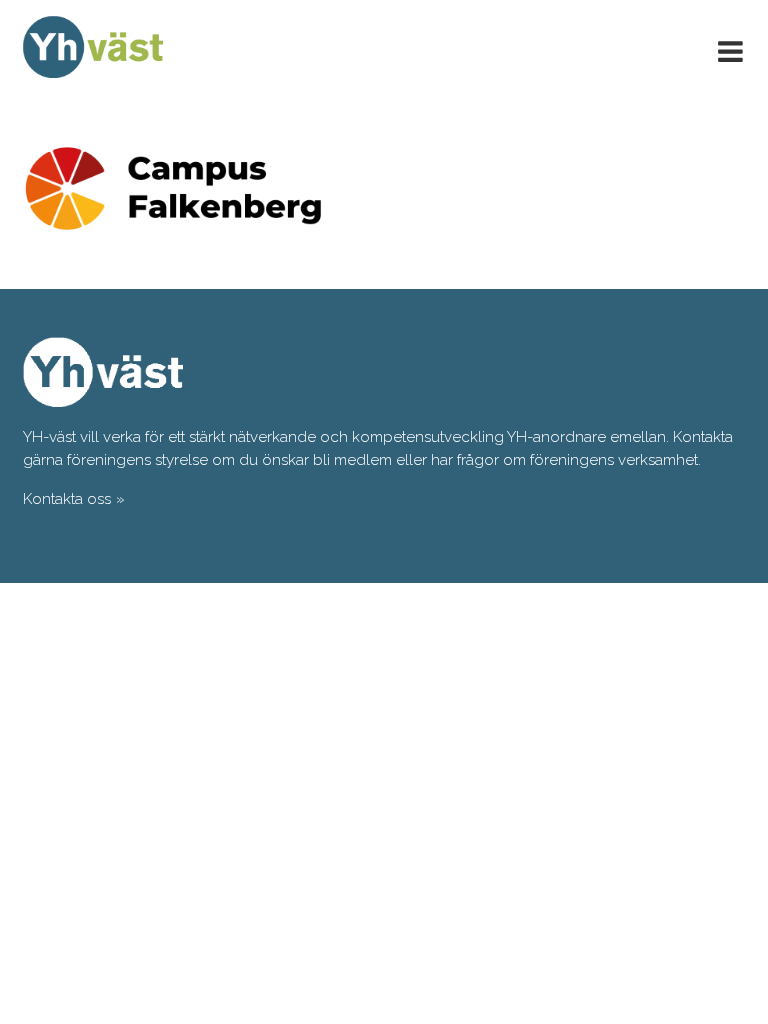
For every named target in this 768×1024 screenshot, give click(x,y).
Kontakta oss (67, 499)
